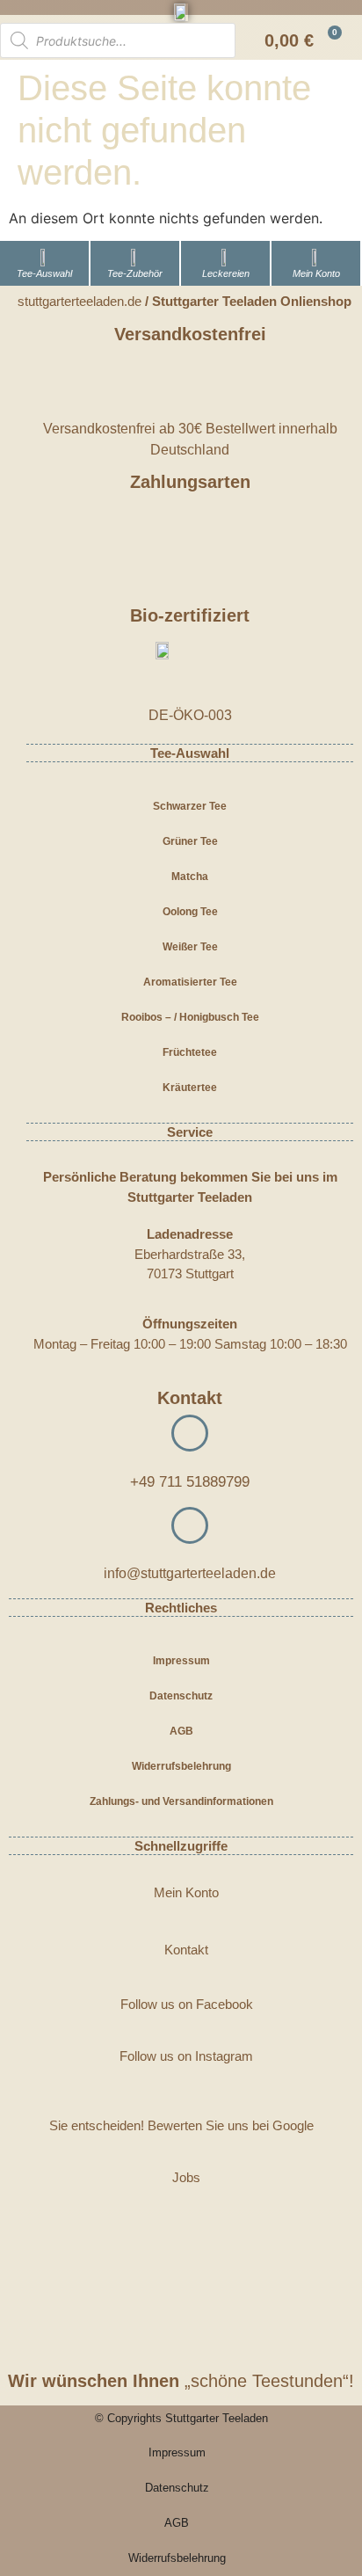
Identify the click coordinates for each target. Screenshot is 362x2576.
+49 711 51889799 (190, 1482)
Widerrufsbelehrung (181, 1766)
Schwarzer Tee (190, 806)
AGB (181, 1731)
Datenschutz (181, 1696)
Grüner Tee (190, 841)
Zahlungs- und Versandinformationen (181, 1801)
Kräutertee (190, 1088)
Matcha (190, 877)
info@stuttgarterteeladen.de (190, 1573)
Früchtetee (190, 1052)
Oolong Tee (190, 912)
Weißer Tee (190, 947)
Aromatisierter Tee (190, 982)
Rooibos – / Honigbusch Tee (190, 1017)
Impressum (181, 1661)
